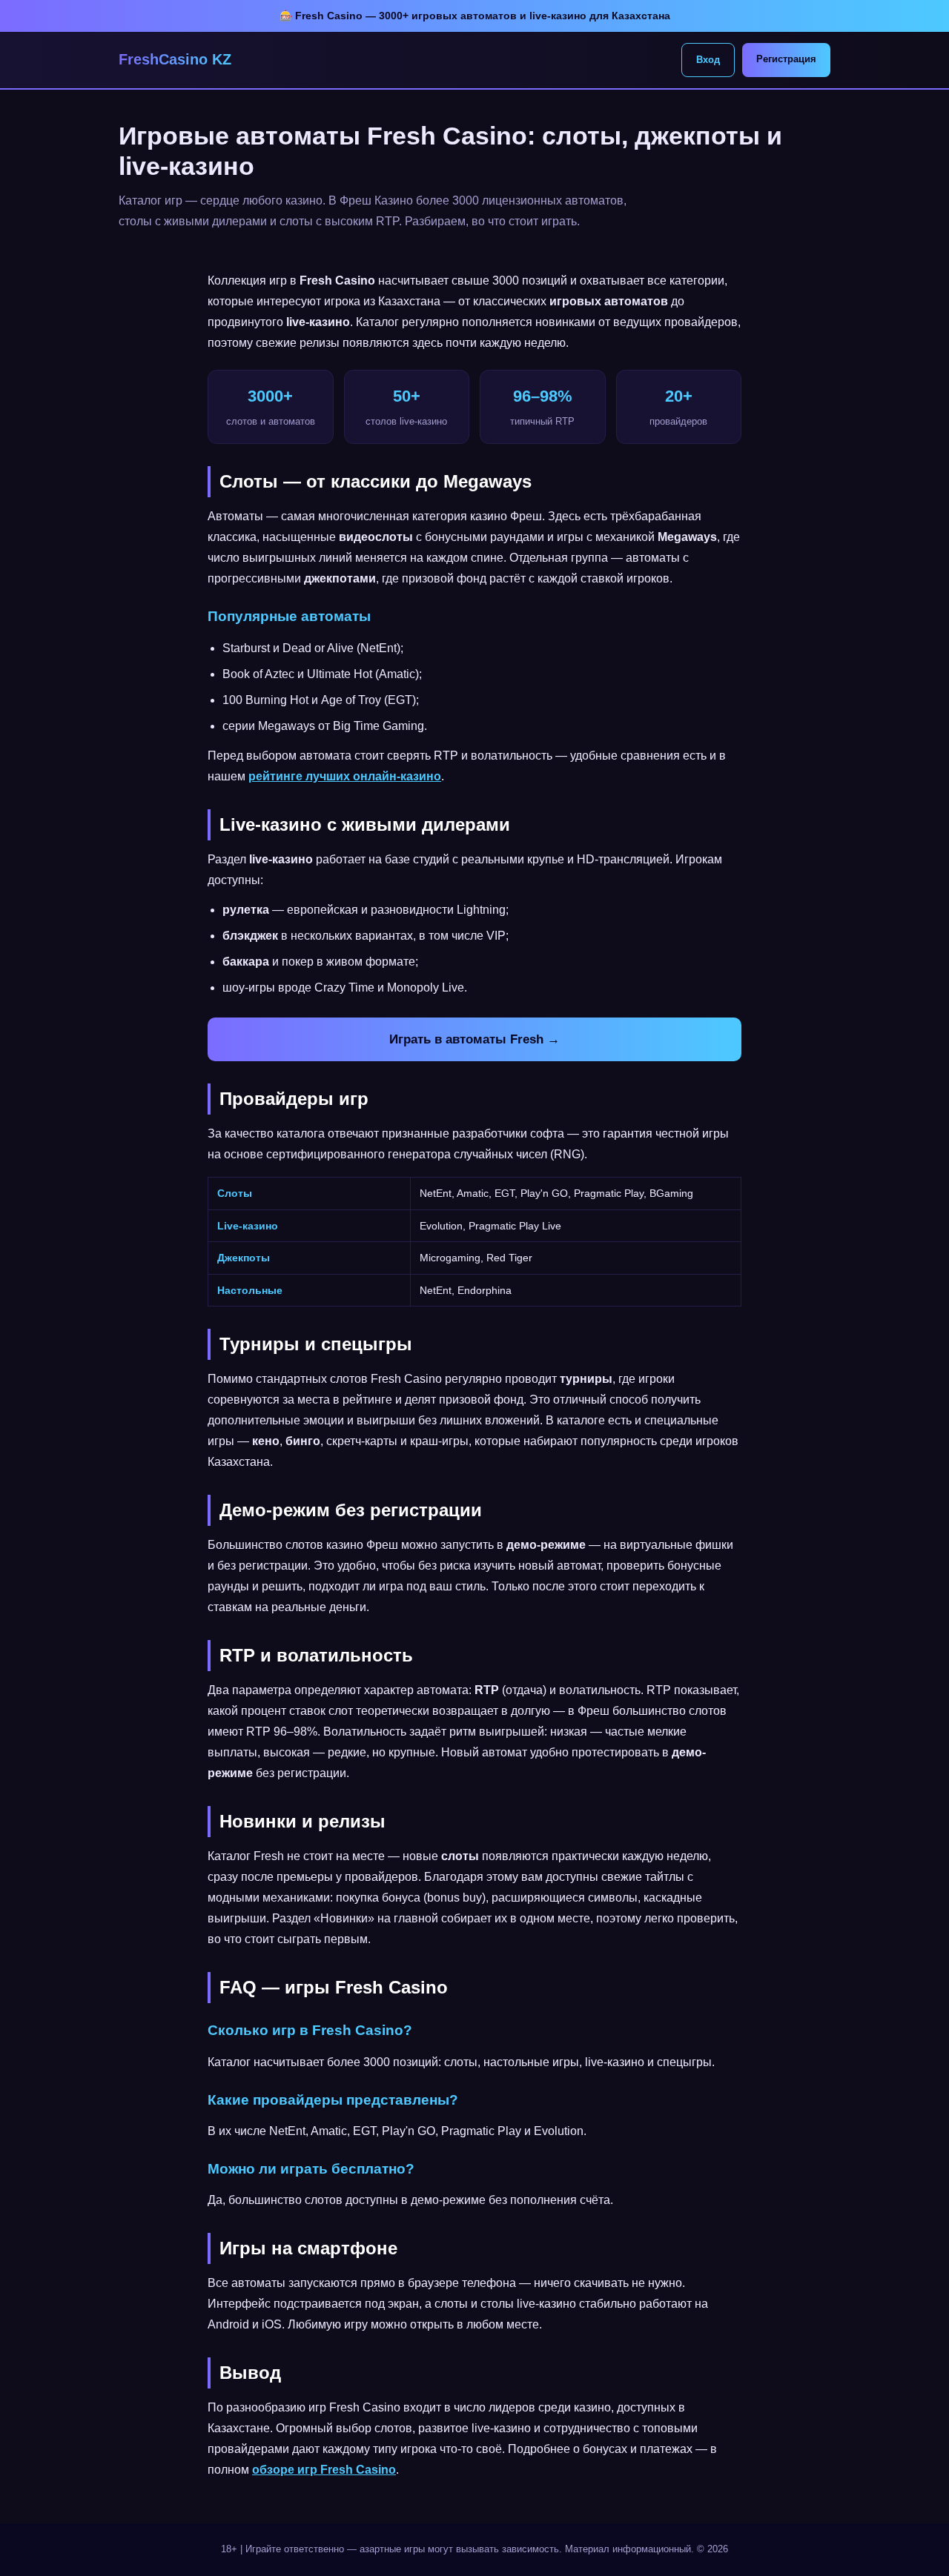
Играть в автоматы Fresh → (474, 1039)
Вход (708, 60)
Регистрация (786, 59)
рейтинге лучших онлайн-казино (345, 776)
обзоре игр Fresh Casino (324, 2470)
